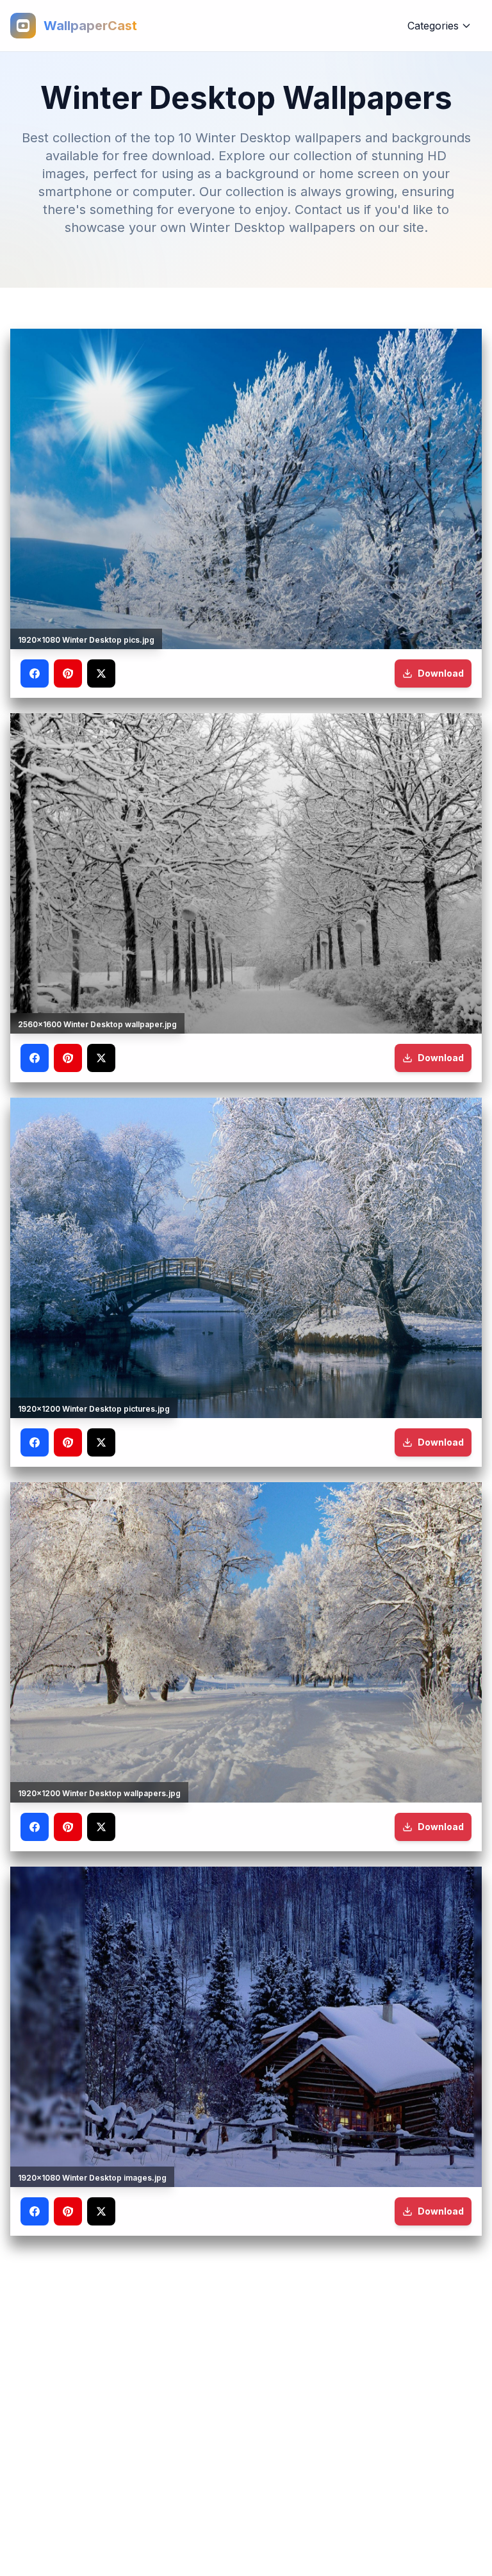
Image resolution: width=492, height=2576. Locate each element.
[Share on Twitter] (101, 673)
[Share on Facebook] (35, 673)
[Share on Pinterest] (68, 673)
